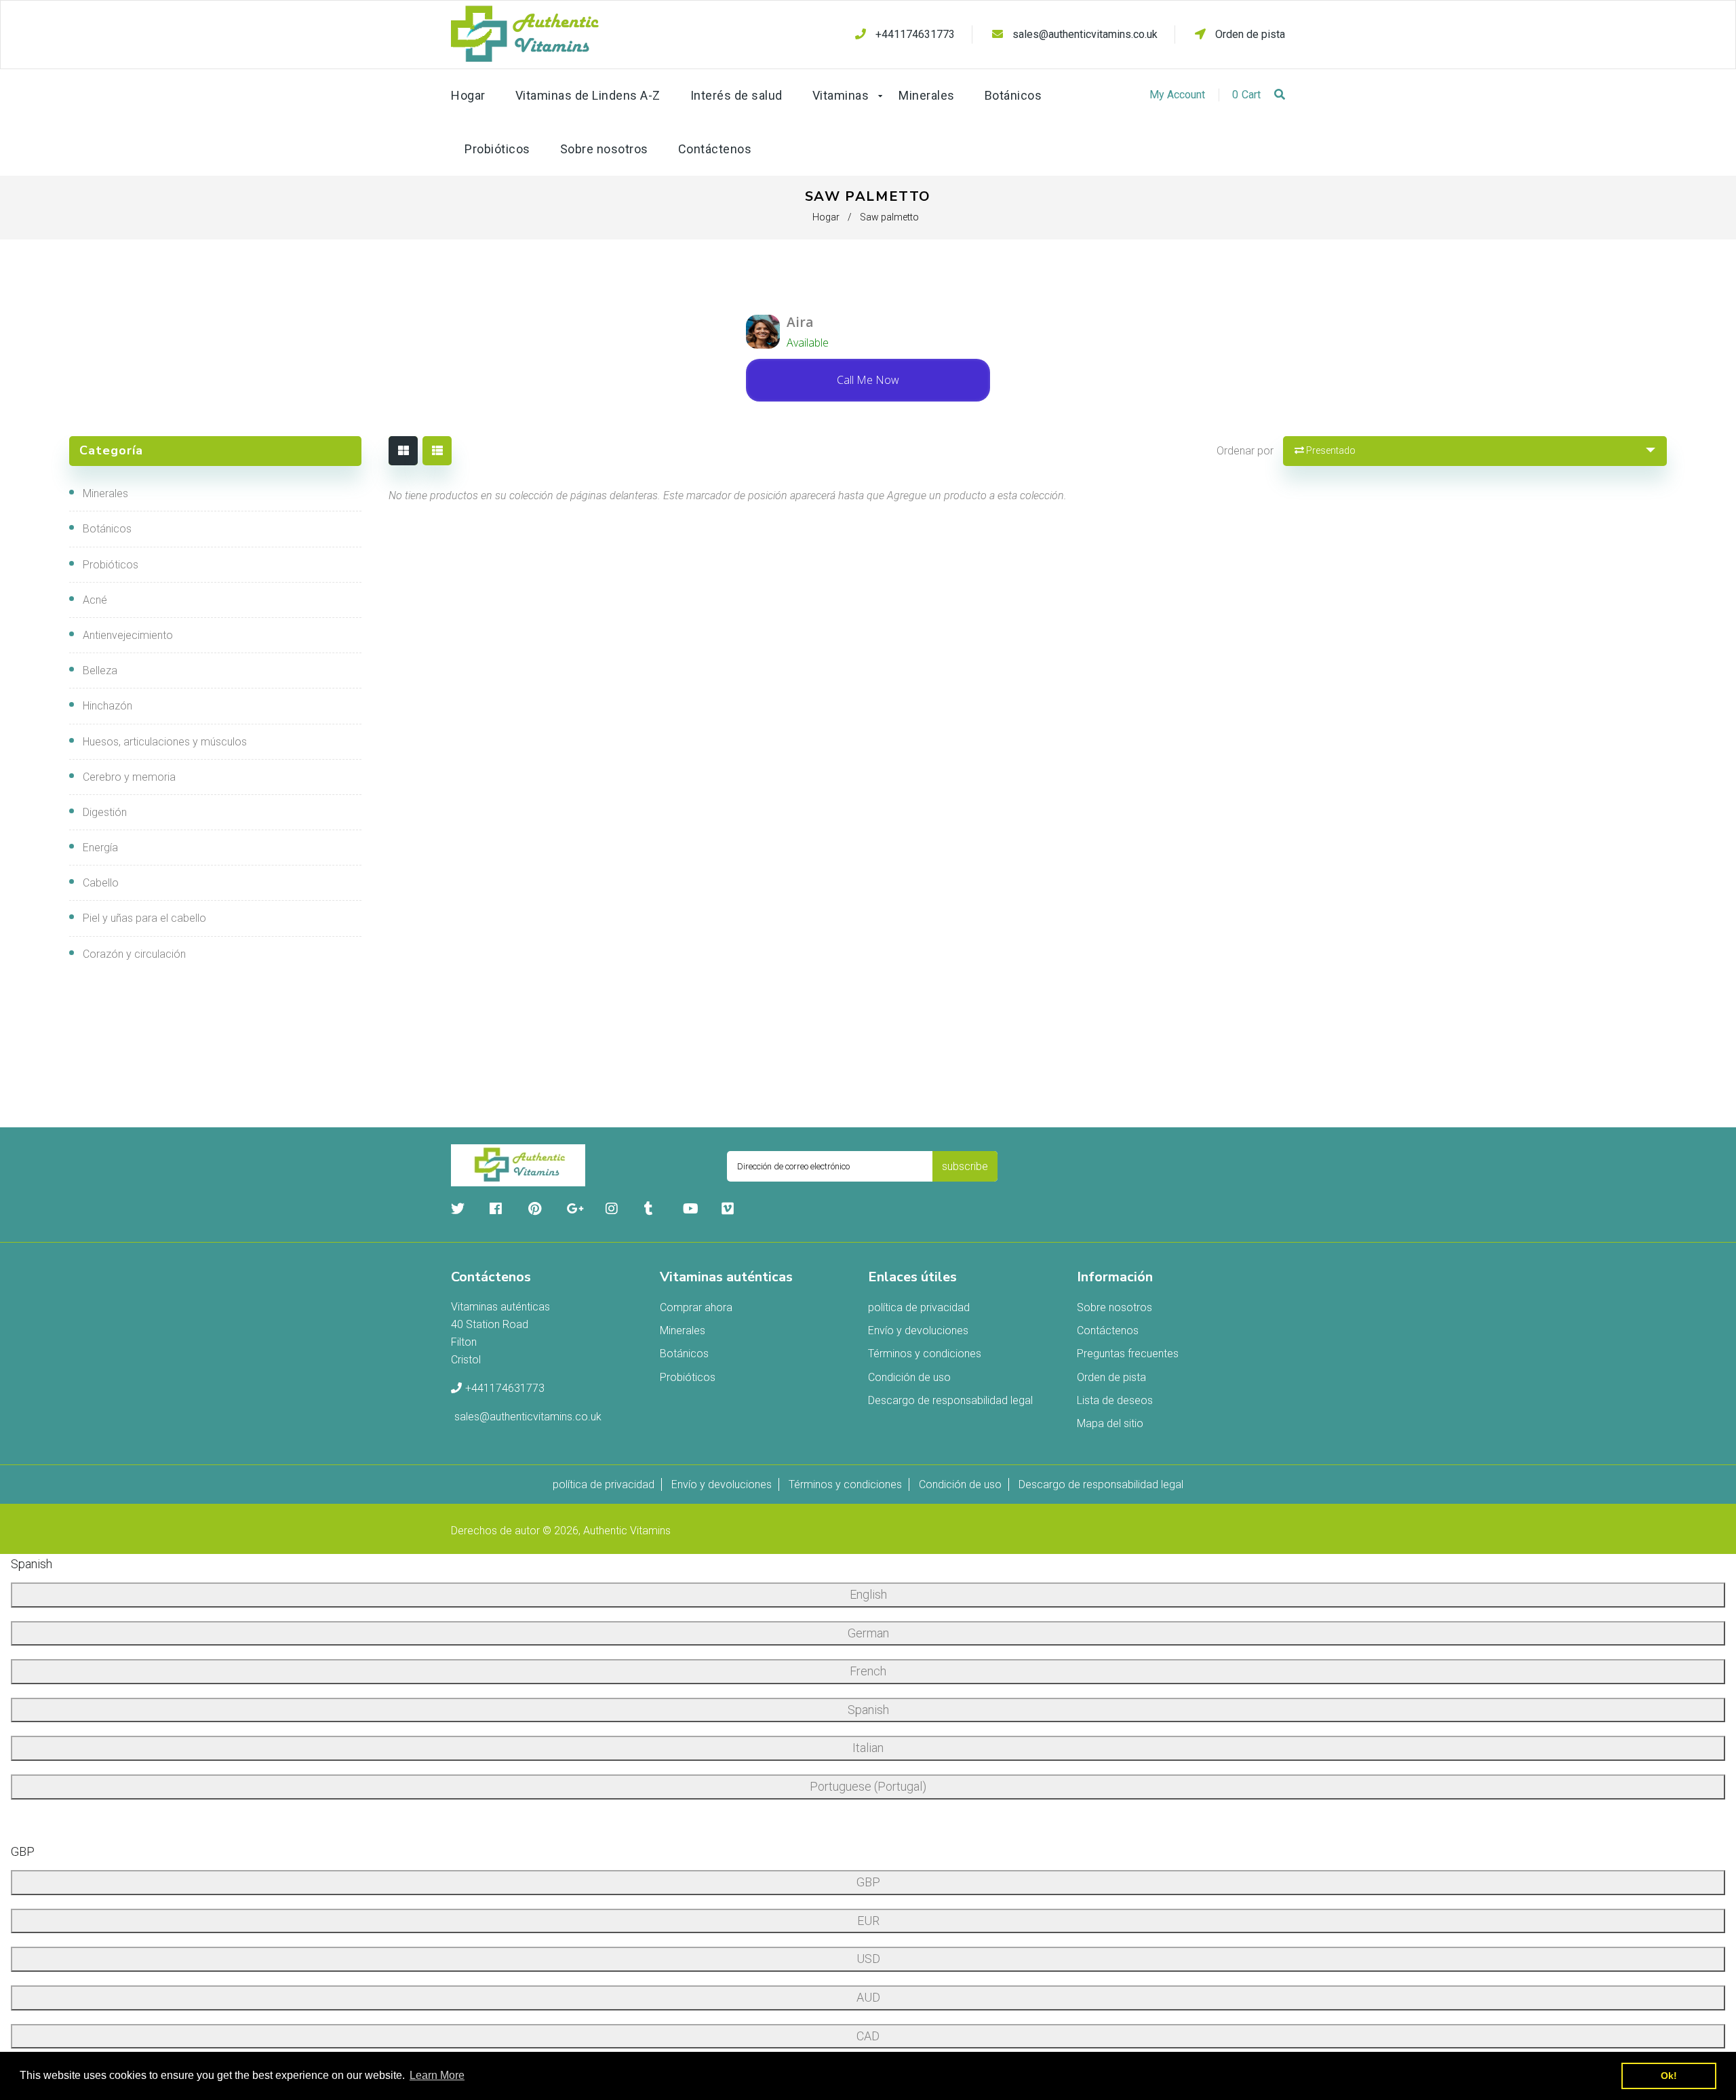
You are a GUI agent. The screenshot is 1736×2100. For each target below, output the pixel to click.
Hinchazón (107, 706)
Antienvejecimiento (128, 635)
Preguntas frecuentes (1128, 1354)
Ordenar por (1245, 451)
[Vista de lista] (437, 451)
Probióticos (111, 565)
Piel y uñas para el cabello (144, 918)
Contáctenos (1108, 1330)
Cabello (101, 883)
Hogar (826, 217)
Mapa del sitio (1110, 1423)
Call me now (868, 380)
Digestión (105, 812)
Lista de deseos (1115, 1400)
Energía (100, 848)
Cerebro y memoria (129, 777)
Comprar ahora (696, 1307)
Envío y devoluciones (918, 1330)
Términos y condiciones (925, 1354)
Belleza (100, 670)
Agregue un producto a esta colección (975, 495)
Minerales (105, 493)
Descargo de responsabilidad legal (950, 1400)
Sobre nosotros (1114, 1307)
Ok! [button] (1669, 2076)
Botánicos (107, 529)
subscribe (965, 1166)
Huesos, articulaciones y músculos (165, 742)
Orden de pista (1249, 34)
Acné (95, 600)
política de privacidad (919, 1307)
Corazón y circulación (134, 954)
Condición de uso (909, 1377)
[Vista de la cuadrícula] (403, 451)
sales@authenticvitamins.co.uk (1085, 34)
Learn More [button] (437, 2075)
